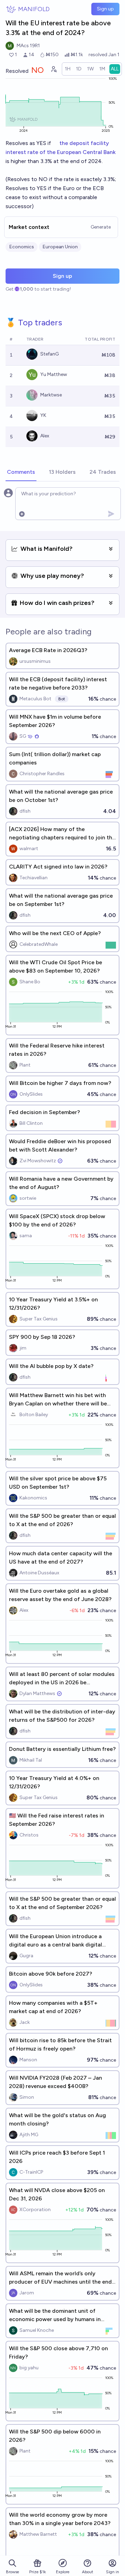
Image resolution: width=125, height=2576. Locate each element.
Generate (101, 227)
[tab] (21, 472)
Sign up (105, 9)
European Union (60, 247)
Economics (22, 247)
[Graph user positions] (53, 69)
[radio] (68, 69)
